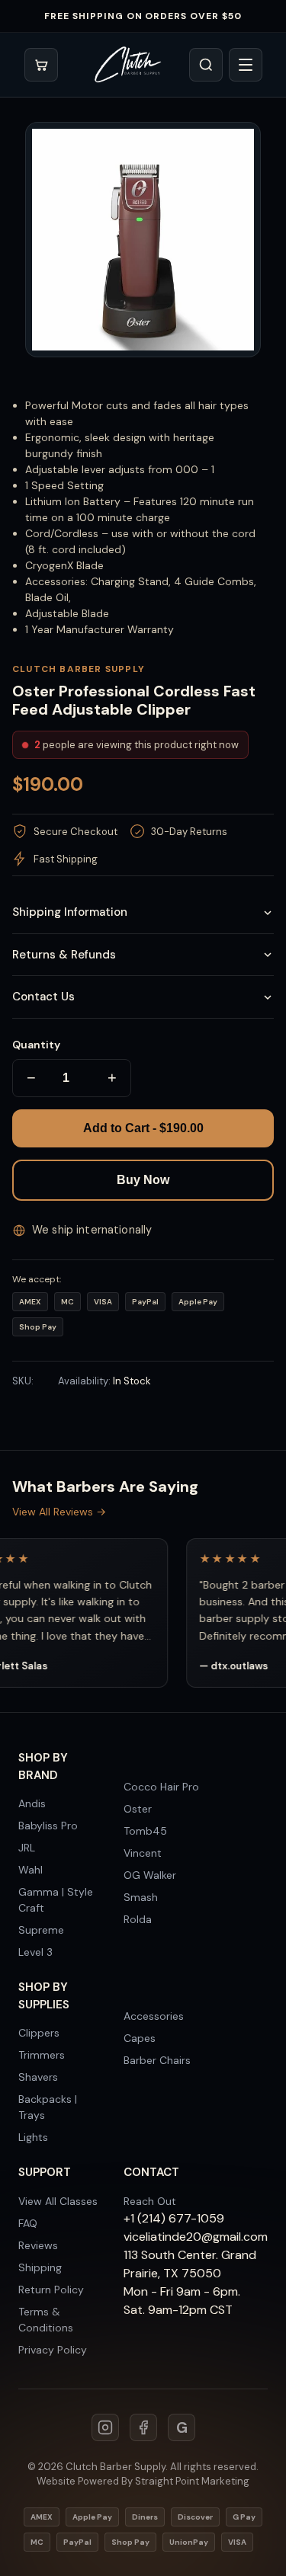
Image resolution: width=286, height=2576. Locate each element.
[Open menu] (246, 65)
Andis (32, 1803)
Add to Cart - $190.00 (143, 1128)
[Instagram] (105, 2427)
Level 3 (35, 1952)
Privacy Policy (53, 2350)
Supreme (41, 1930)
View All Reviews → (59, 1512)
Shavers (38, 2077)
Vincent (143, 1853)
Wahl (31, 1870)
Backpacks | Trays (48, 2107)
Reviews (38, 2245)
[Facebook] (143, 2427)
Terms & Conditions (46, 2320)
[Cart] (41, 65)
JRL (27, 1848)
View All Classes (58, 2201)
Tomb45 (145, 1831)
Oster (138, 1809)
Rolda (138, 1919)
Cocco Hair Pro (161, 1787)
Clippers (39, 2033)
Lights (33, 2137)
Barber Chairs (157, 2060)
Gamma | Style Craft (56, 1900)
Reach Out (150, 2201)
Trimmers (42, 2055)
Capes (140, 2038)
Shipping (40, 2267)
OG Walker (150, 1875)
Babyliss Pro (48, 1826)
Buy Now (143, 1180)
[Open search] (206, 65)
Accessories (154, 2016)
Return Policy (51, 2290)
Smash (141, 1897)
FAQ (28, 2223)
